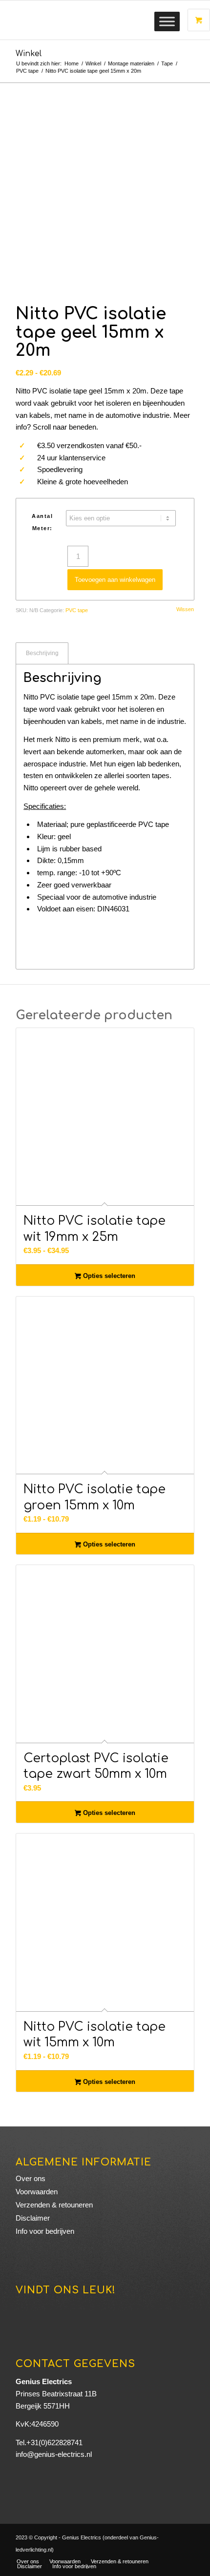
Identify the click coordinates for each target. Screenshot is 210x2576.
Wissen (185, 609)
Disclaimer (33, 2218)
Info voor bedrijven (45, 2231)
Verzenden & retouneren (54, 2205)
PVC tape (77, 610)
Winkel (29, 54)
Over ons (31, 2178)
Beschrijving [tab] (42, 653)
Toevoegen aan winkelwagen (115, 580)
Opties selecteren (108, 1276)
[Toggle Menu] (167, 21)
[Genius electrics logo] (87, 20)
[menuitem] (28, 2561)
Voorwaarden (37, 2192)
